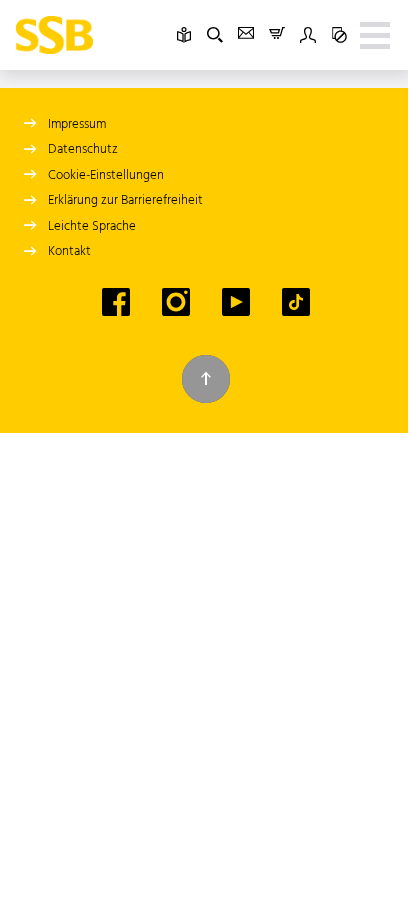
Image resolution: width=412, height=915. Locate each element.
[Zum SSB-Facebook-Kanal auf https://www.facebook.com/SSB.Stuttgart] (116, 302)
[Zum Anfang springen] (206, 379)
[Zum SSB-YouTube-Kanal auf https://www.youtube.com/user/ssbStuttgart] (236, 302)
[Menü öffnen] (375, 35)
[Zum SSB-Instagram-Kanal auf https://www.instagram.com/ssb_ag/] (176, 302)
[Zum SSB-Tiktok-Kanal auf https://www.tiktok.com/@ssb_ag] (296, 302)
